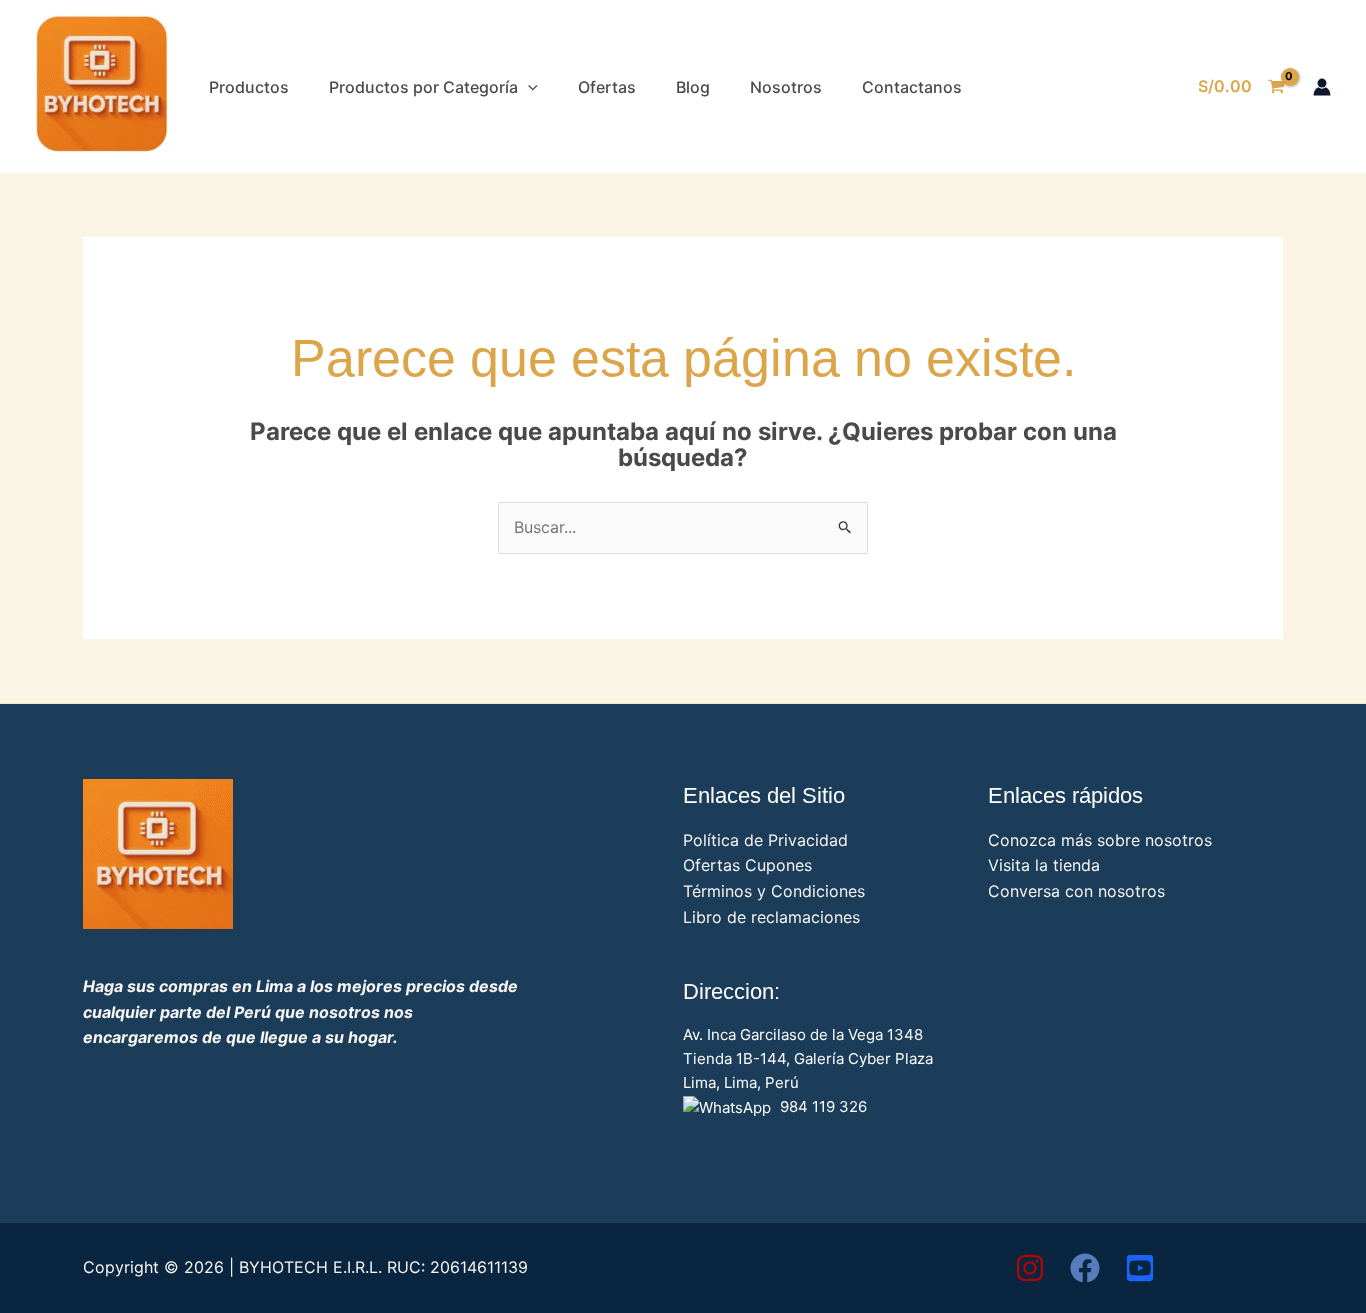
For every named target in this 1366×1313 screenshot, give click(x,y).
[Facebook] (1085, 1268)
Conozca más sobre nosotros (1100, 840)
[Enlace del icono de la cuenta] (1322, 87)
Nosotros (786, 87)
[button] (528, 87)
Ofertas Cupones (747, 865)
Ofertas (607, 87)
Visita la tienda (1044, 865)
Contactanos (912, 87)
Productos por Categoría (423, 87)
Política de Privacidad (765, 840)
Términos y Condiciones (774, 891)
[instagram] (1030, 1268)
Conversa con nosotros (1076, 891)
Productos (249, 87)
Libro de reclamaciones (771, 917)
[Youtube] (1140, 1268)
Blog (693, 87)
